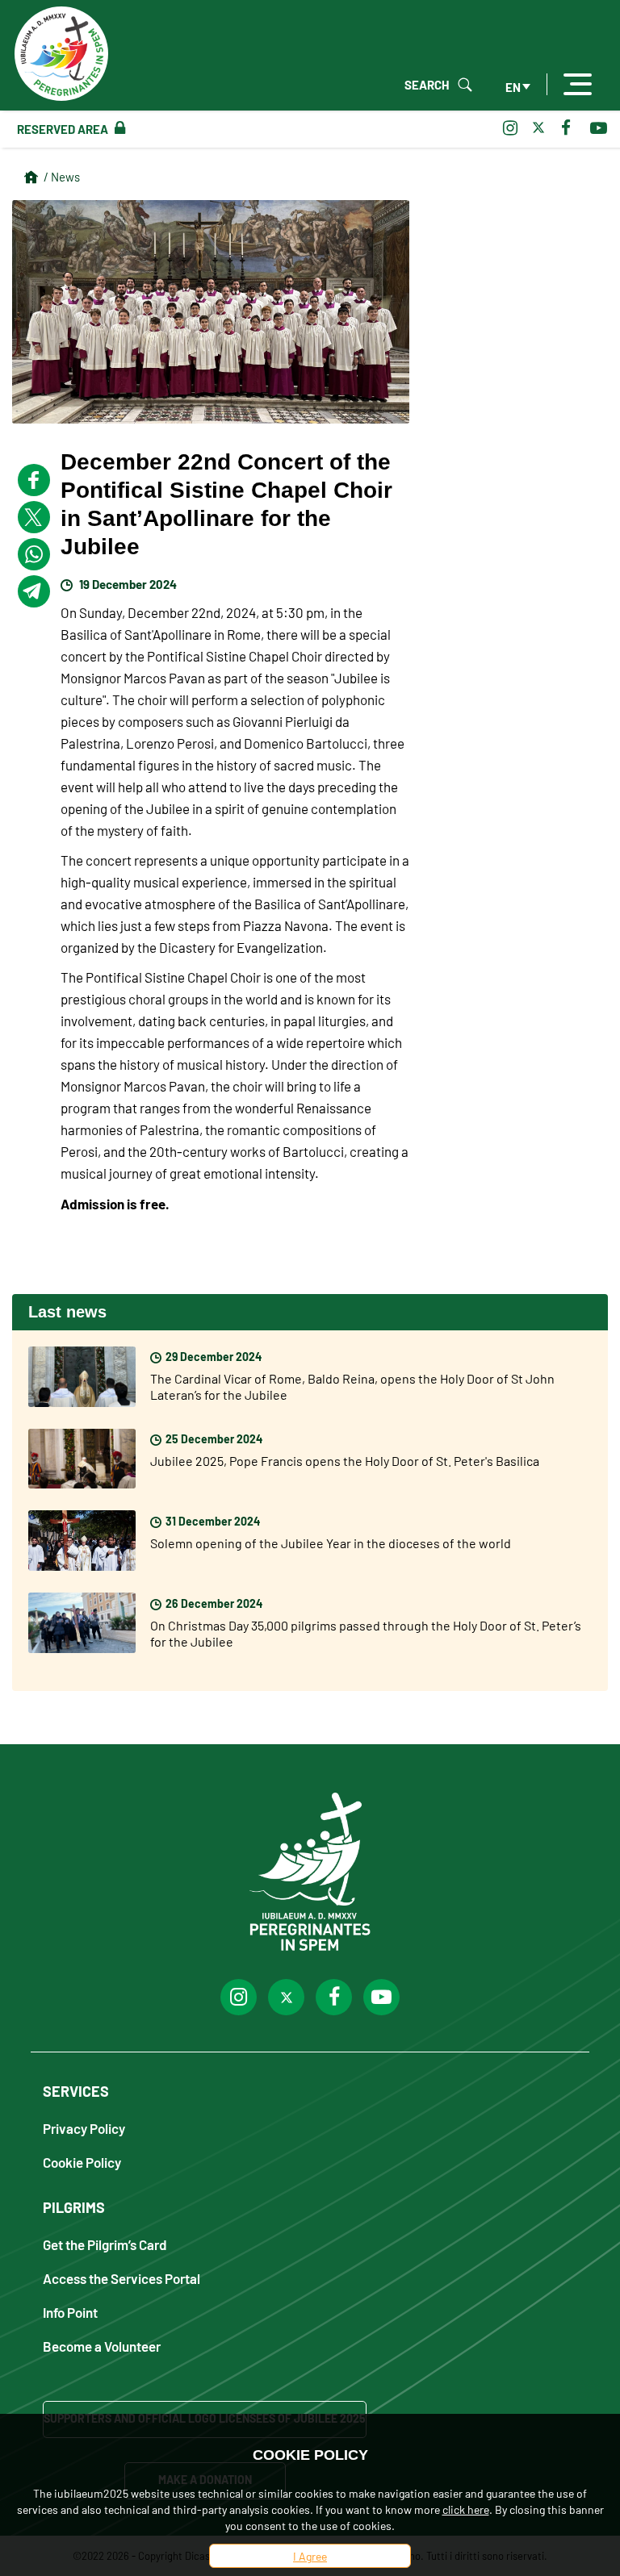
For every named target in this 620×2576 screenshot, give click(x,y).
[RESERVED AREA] (117, 128)
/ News (62, 176)
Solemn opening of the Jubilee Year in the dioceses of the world (331, 1543)
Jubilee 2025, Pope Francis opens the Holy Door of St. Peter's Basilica (345, 1460)
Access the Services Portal (121, 2278)
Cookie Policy (82, 2162)
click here (466, 2509)
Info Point (70, 2312)
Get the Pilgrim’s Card (105, 2244)
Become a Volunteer (102, 2346)
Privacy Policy (84, 2128)
